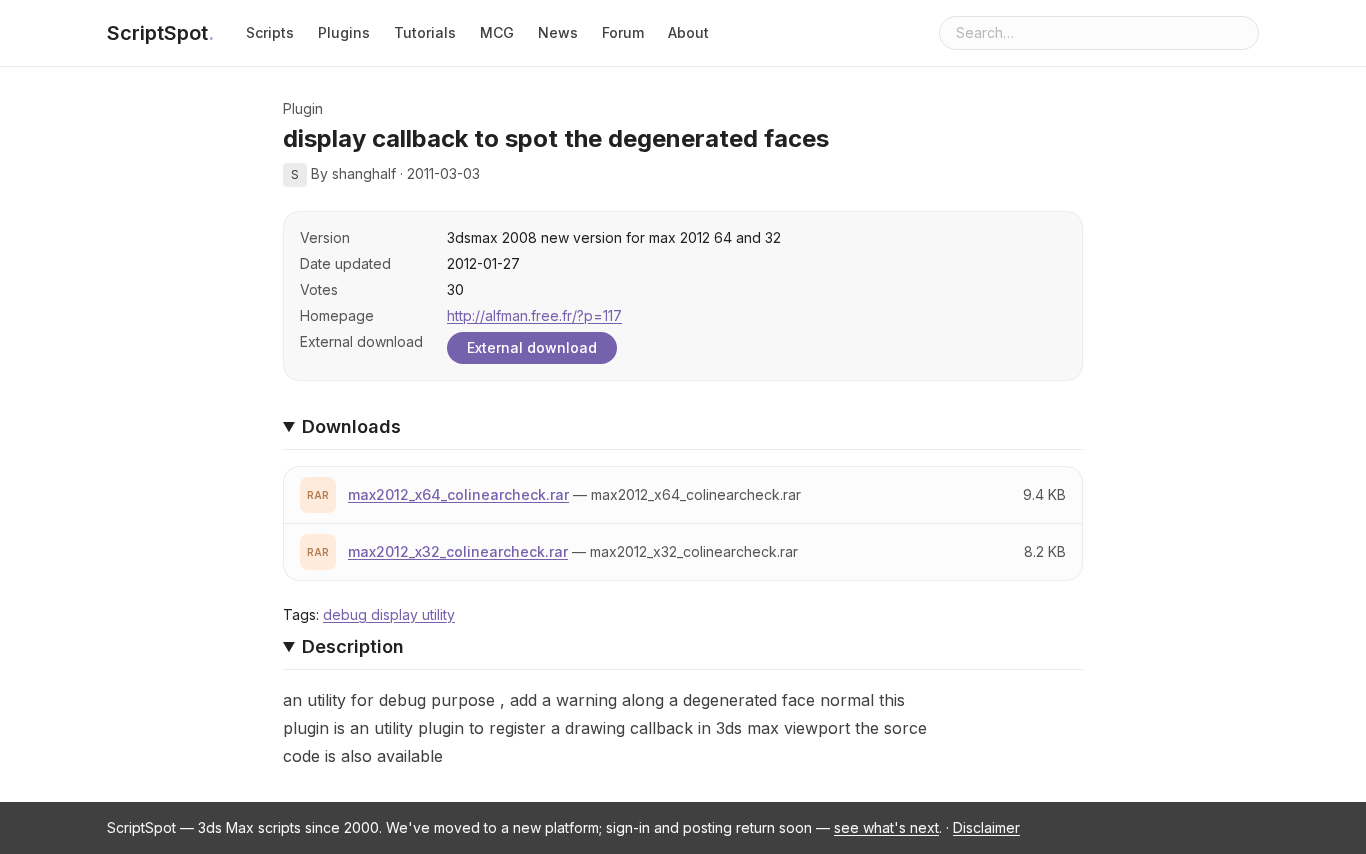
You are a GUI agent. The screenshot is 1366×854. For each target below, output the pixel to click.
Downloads (351, 426)
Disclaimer (986, 827)
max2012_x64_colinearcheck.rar (458, 494)
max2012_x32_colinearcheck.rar (458, 551)
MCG (497, 32)
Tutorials (425, 32)
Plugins (344, 32)
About (688, 32)
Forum (623, 32)
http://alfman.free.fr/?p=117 (534, 315)
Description (353, 646)
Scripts (270, 32)
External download (532, 347)
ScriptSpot (160, 33)
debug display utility (389, 614)
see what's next (886, 827)
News (558, 32)
